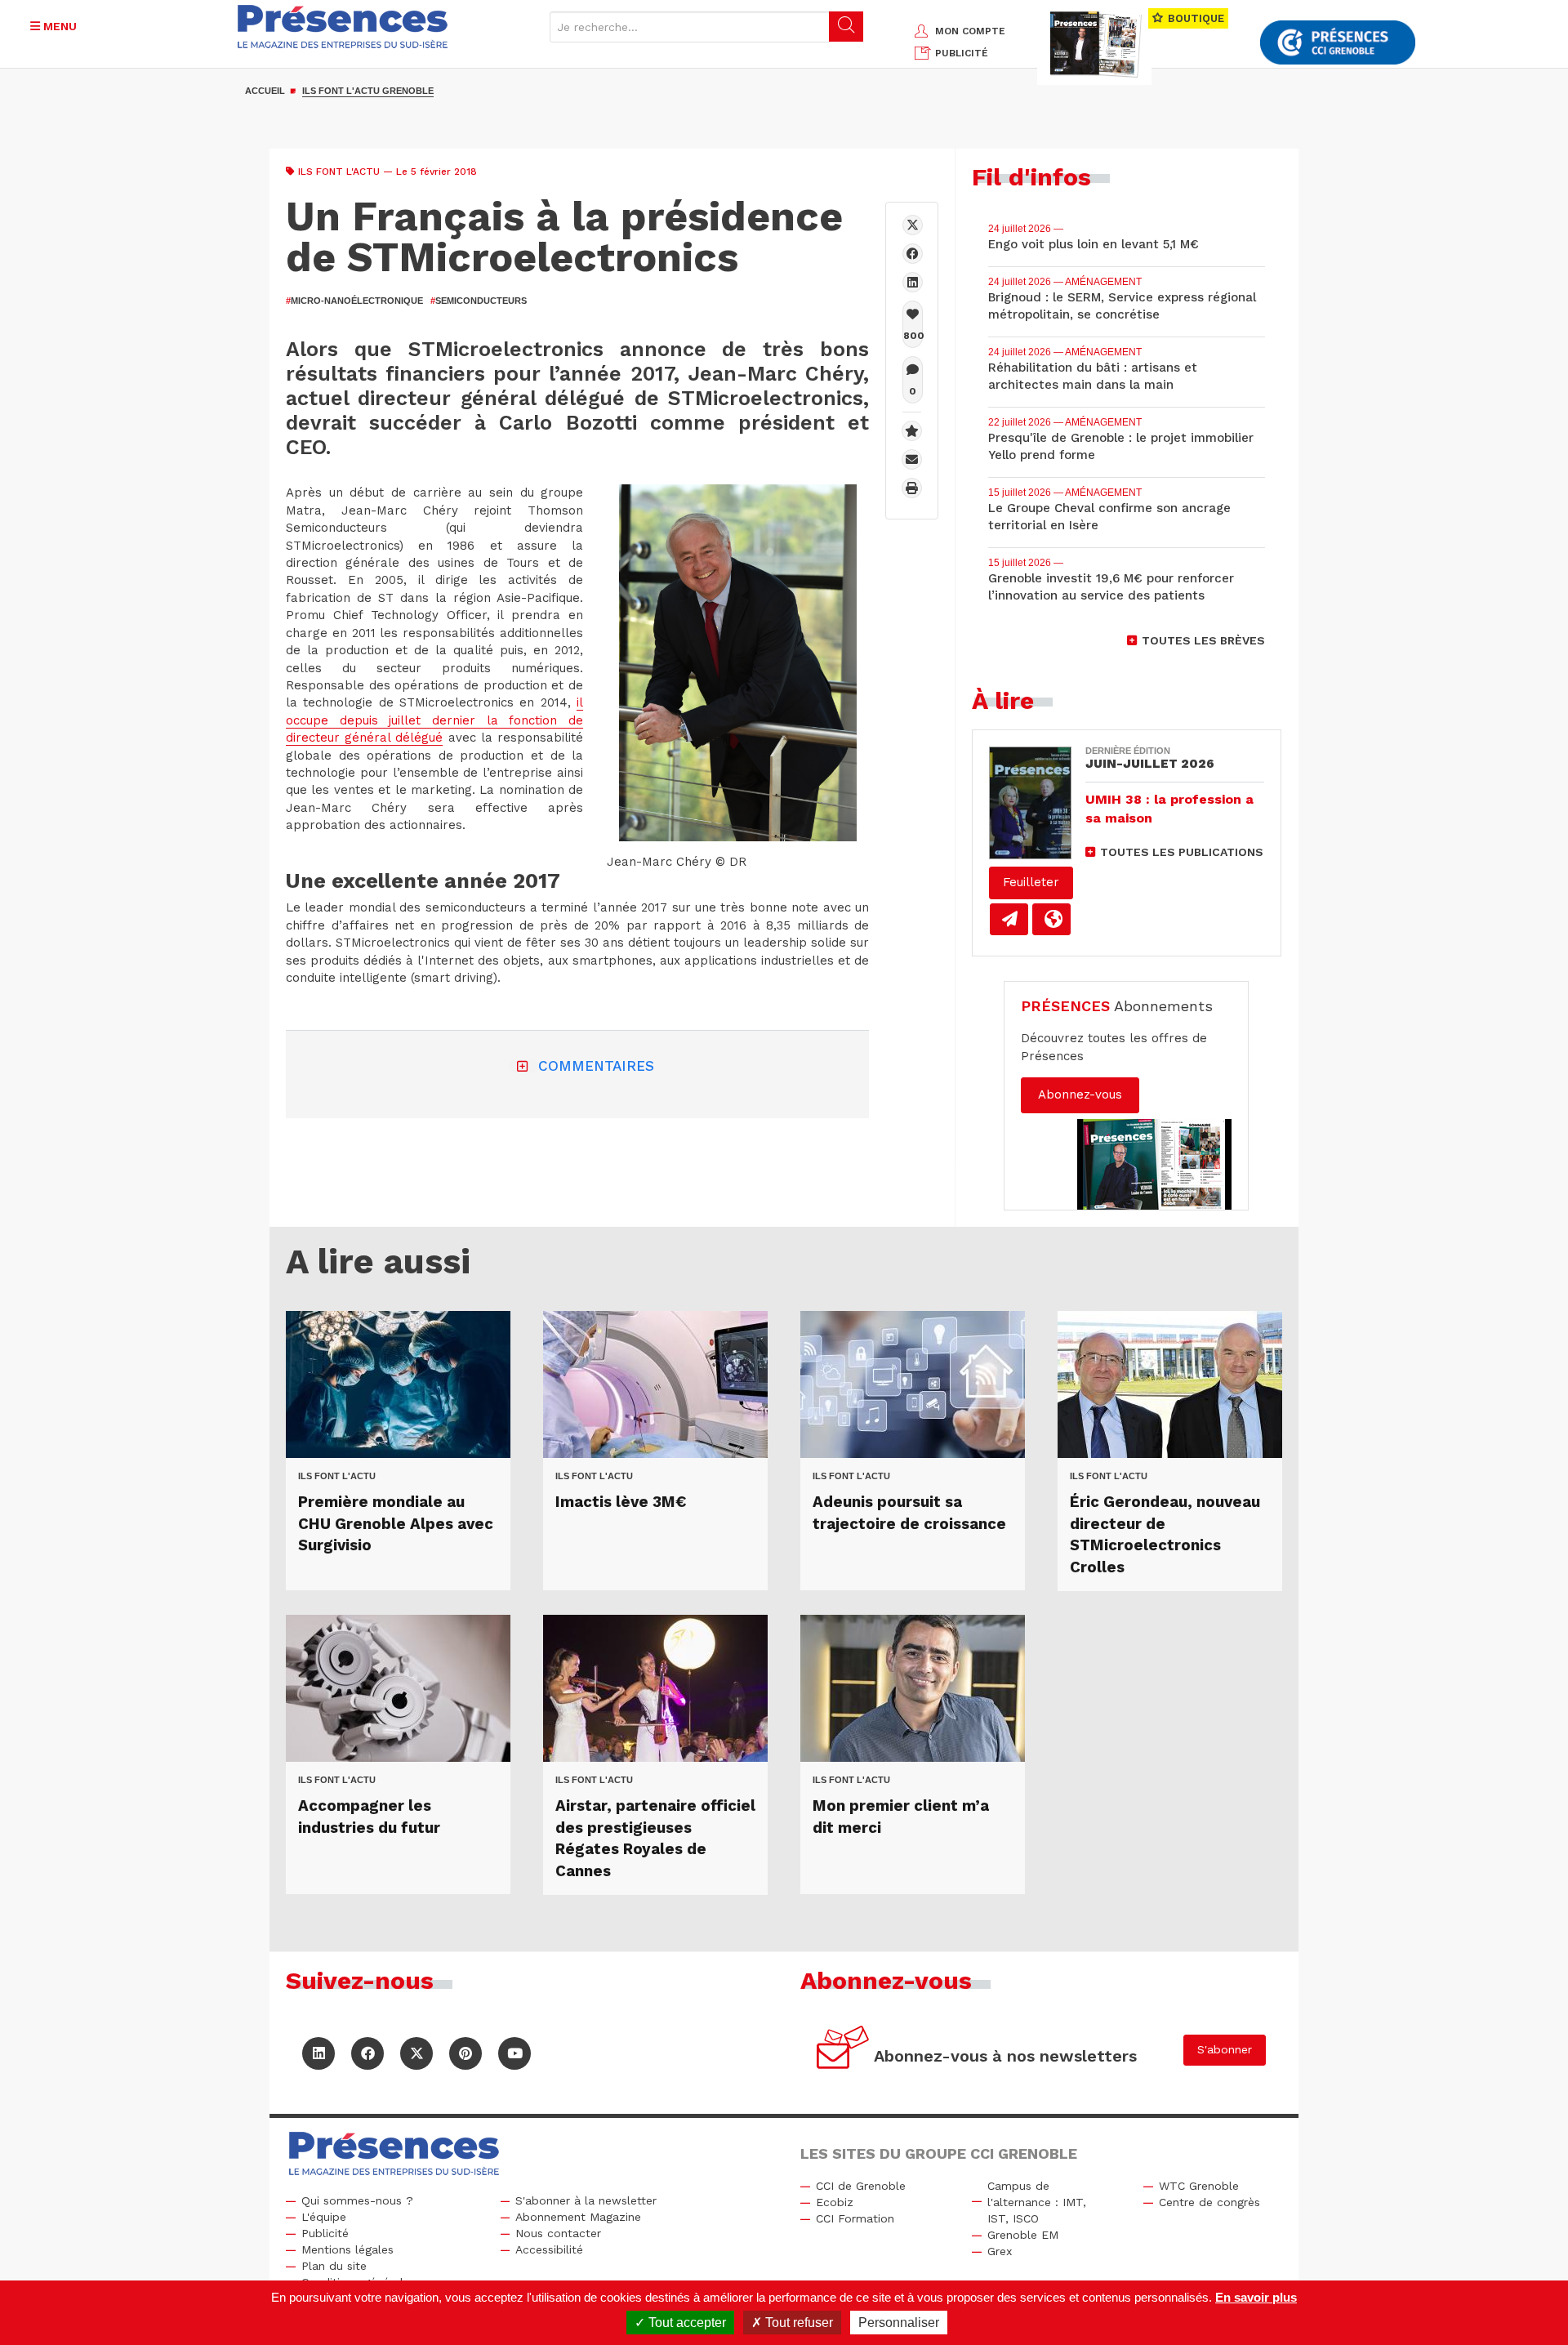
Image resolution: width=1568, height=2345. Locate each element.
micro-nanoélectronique (354, 301)
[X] (913, 225)
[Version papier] (1009, 919)
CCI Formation (855, 2218)
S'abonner (1225, 2049)
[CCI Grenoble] (1338, 43)
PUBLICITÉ (962, 53)
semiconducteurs (479, 301)
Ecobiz (835, 2202)
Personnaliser (899, 2323)
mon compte (970, 31)
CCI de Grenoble (861, 2186)
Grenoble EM (1023, 2235)
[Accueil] (343, 27)
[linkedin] (913, 282)
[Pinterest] (465, 2053)
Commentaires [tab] (596, 1066)
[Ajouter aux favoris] (912, 431)
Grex (1000, 2251)
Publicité (325, 2233)
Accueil (265, 91)
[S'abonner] (843, 2050)
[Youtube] (514, 2053)
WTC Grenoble (1199, 2186)
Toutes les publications (1182, 852)
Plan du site (334, 2266)
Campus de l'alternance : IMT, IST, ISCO (1037, 2202)
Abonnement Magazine (578, 2217)
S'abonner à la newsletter (586, 2200)
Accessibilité (549, 2249)
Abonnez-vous (1080, 1094)
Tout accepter (686, 2323)
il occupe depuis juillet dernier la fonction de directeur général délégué (434, 720)
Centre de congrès (1209, 2202)
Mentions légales (347, 2249)
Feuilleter (1031, 882)
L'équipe (324, 2217)
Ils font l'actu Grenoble (368, 91)
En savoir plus (1256, 2297)
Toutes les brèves (1203, 640)
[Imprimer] (912, 488)
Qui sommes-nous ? (357, 2200)
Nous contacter (558, 2233)
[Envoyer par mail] (912, 459)
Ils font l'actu (339, 172)
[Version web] (1051, 919)
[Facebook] (913, 254)
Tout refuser (797, 2323)
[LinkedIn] (318, 2053)
